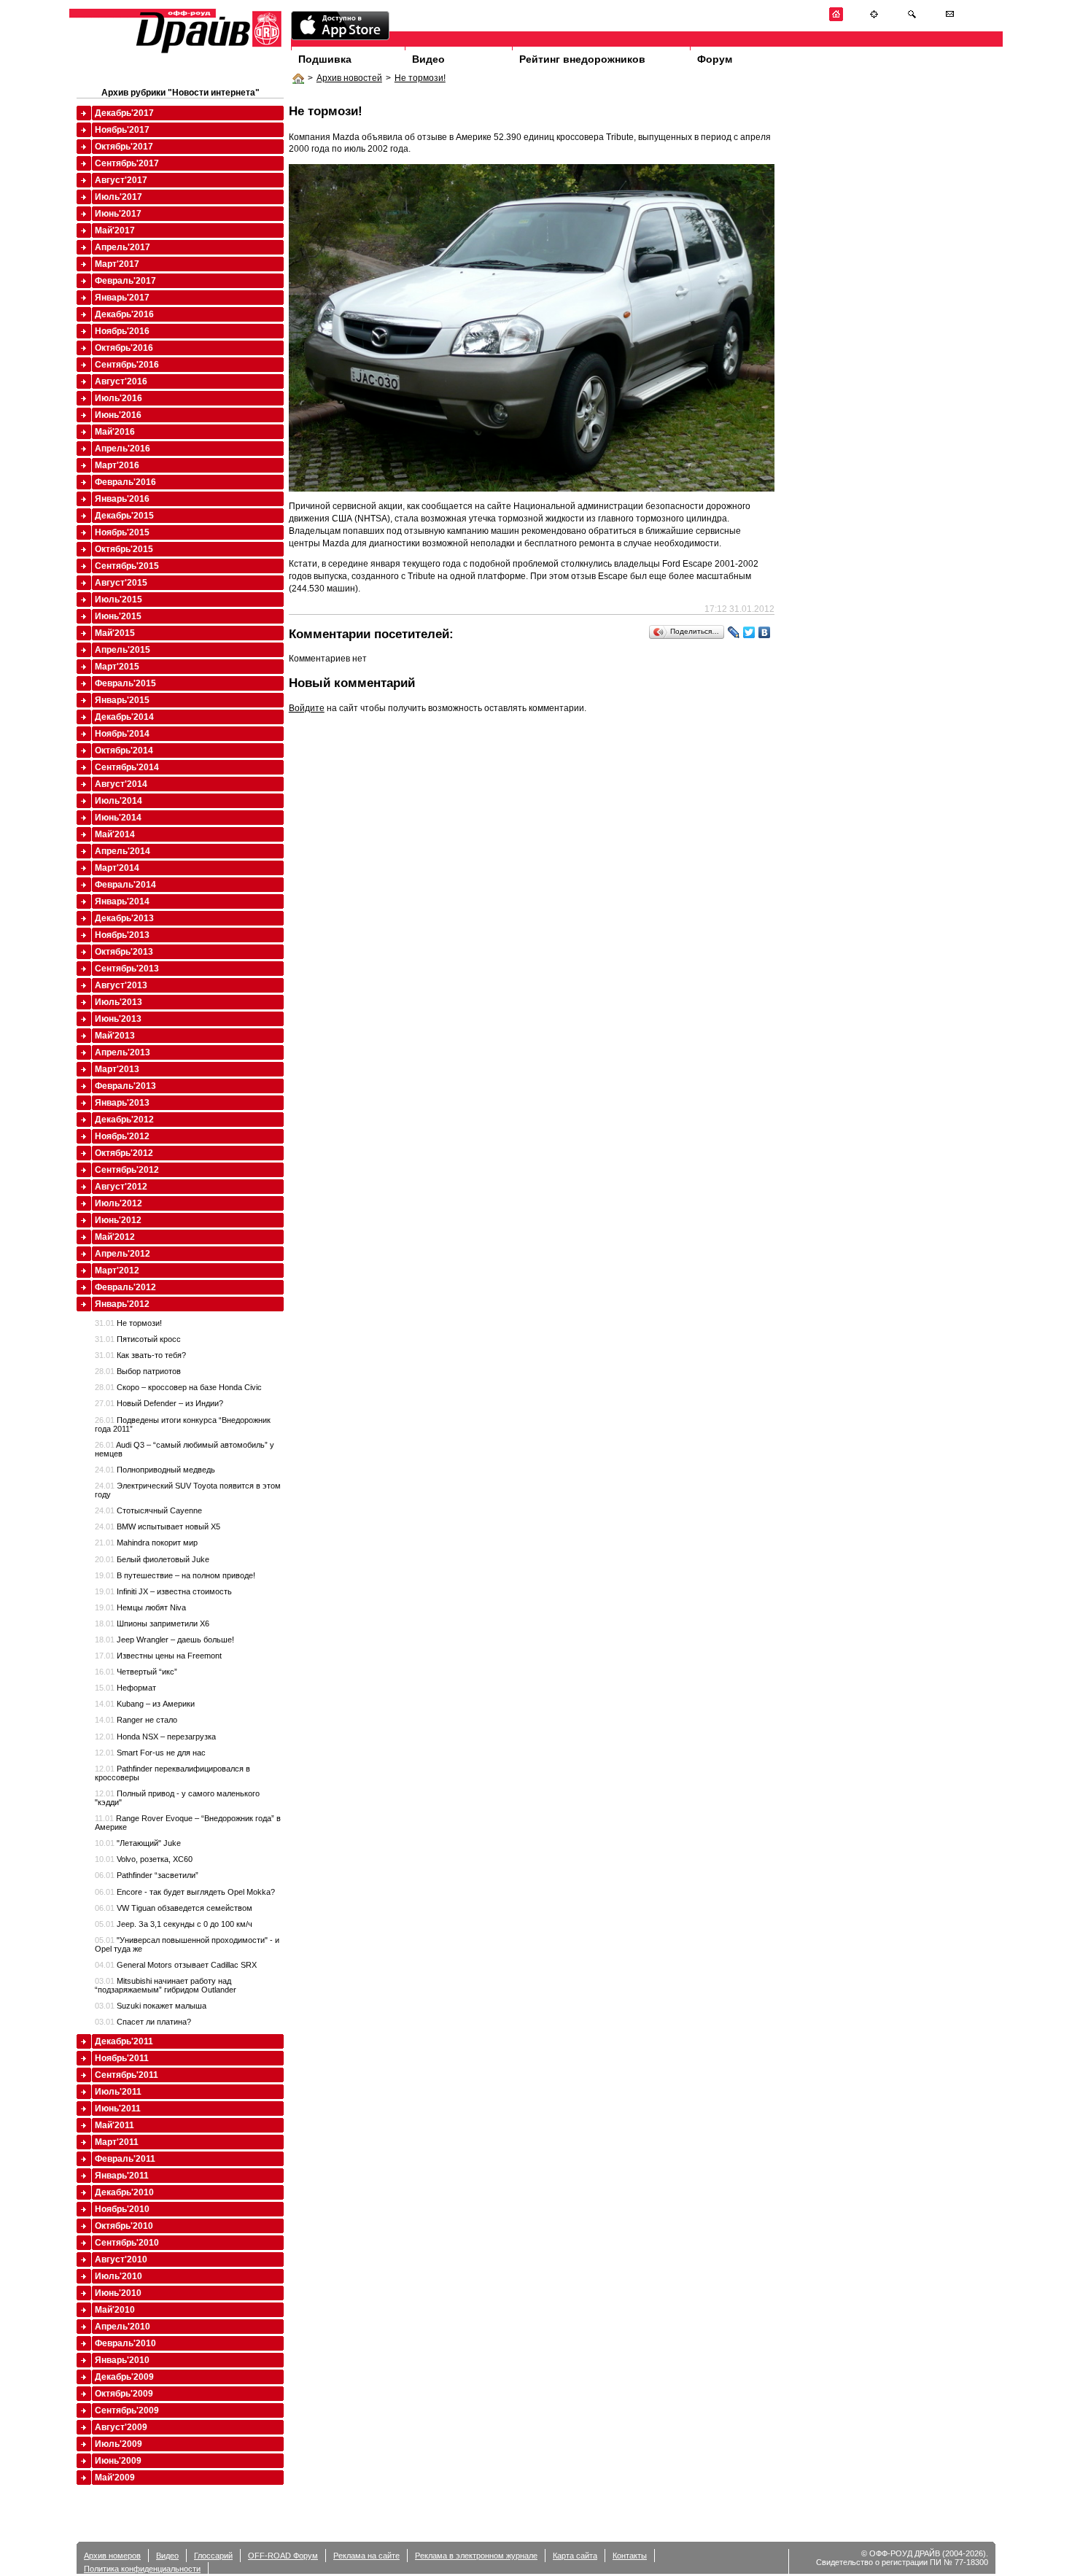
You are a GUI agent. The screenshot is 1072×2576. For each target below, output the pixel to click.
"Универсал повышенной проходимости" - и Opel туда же (187, 1944)
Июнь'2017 (118, 214)
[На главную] (836, 19)
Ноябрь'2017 (122, 130)
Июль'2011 (118, 2092)
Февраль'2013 (125, 1086)
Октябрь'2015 (124, 549)
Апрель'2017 (123, 247)
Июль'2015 (119, 600)
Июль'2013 (119, 1002)
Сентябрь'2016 (127, 365)
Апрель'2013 (123, 1052)
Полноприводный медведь (155, 1470)
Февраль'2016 (125, 482)
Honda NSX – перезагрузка (155, 1737)
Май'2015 (115, 633)
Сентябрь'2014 (127, 767)
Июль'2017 (119, 197)
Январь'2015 (122, 700)
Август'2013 (121, 985)
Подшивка (325, 59)
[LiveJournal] (734, 632)
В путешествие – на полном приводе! (175, 1575)
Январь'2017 (122, 298)
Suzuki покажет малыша (151, 2006)
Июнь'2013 (118, 1019)
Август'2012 (121, 1187)
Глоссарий (213, 2556)
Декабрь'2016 (124, 314)
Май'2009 (115, 2478)
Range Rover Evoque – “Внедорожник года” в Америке (188, 1823)
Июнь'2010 (118, 2293)
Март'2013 (117, 1069)
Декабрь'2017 (124, 113)
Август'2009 (121, 2427)
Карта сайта (575, 2556)
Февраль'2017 (125, 281)
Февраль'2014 (125, 885)
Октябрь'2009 (124, 2394)
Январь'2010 (122, 2360)
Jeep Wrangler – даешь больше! (164, 1640)
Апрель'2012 (123, 1254)
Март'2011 (117, 2142)
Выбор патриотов (138, 1371)
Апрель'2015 (123, 650)
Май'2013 (115, 1036)
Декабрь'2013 (124, 918)
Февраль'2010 (125, 2343)
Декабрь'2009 (124, 2377)
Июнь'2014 (118, 818)
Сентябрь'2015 (127, 566)
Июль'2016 (119, 398)
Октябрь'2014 (124, 750)
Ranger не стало (136, 1720)
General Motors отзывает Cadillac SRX (176, 1965)
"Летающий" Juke (138, 1843)
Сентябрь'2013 (127, 969)
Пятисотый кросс (138, 1339)
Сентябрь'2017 (127, 163)
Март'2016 (117, 465)
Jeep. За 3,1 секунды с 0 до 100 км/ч (174, 1924)
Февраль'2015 (125, 683)
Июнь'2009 (118, 2461)
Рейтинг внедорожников (582, 59)
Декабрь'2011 (124, 2041)
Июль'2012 (119, 1203)
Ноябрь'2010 (122, 2209)
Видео (428, 59)
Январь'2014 (122, 901)
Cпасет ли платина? (143, 2022)
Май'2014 (115, 834)
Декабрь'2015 (124, 516)
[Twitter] (749, 632)
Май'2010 (115, 2310)
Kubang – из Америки (145, 1704)
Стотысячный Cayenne (148, 1510)
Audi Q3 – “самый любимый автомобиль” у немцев (185, 1449)
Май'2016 (115, 432)
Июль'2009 (119, 2444)
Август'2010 (121, 2259)
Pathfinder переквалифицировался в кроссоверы (172, 1773)
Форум (715, 59)
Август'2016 (121, 381)
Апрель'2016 (123, 449)
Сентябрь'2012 (127, 1170)
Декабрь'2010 (124, 2192)
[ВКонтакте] (765, 632)
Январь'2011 (122, 2176)
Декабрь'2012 (124, 1120)
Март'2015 (117, 667)
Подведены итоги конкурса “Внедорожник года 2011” (183, 1424)
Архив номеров (112, 2556)
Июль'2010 (119, 2276)
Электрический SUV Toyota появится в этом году (188, 1490)
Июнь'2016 (118, 415)
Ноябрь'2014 (122, 734)
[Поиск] (912, 19)
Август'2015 (121, 583)
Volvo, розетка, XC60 (144, 1859)
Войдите (307, 708)
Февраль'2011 (125, 2159)
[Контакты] (950, 19)
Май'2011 (114, 2125)
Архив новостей (349, 78)
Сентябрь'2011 (127, 2075)
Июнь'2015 (118, 616)
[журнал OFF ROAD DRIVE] (207, 52)
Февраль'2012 (125, 1287)
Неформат (125, 1688)
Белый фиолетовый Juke (152, 1559)
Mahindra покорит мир (146, 1543)
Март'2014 (117, 868)
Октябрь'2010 (124, 2226)
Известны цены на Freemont (158, 1656)
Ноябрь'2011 (122, 2058)
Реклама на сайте (366, 2556)
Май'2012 (115, 1237)
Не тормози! (420, 78)
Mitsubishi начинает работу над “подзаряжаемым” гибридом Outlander (166, 1985)
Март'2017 (117, 264)
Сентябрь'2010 (127, 2243)
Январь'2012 (122, 1304)
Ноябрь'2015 (122, 532)
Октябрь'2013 (124, 952)
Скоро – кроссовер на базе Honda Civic (178, 1387)
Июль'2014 (119, 801)
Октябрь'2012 (124, 1153)
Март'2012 (117, 1270)
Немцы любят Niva (140, 1607)
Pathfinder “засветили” (147, 1875)
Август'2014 (121, 784)
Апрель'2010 (123, 2327)
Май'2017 (115, 230)
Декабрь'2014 (124, 717)
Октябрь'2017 (124, 147)
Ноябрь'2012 (122, 1136)
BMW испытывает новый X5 (158, 1526)
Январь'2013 (122, 1103)
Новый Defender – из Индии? (159, 1403)
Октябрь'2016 (124, 348)
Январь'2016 (122, 499)
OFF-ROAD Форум (283, 2556)
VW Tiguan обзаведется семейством (174, 1908)
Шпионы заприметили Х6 (152, 1623)
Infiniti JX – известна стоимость (163, 1591)
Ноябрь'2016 (122, 331)
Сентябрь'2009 (127, 2410)
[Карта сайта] (874, 19)
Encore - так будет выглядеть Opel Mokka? (185, 1892)
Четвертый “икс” (136, 1672)
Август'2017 (121, 180)
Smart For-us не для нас (150, 1753)
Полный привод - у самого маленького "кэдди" (177, 1798)
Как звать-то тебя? (140, 1355)
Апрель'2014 (123, 851)
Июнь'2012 (118, 1220)
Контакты (630, 2556)
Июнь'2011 (118, 2108)
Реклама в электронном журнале (476, 2556)
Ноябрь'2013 (122, 935)
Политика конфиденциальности (142, 2569)
